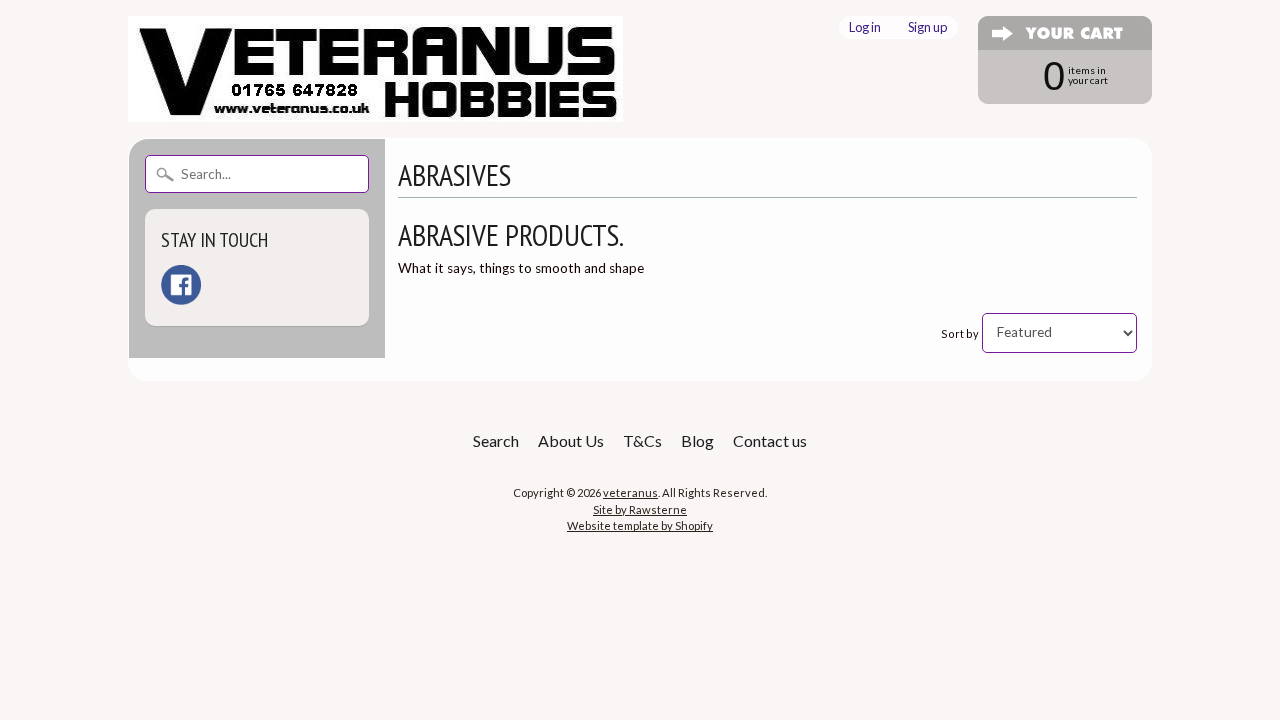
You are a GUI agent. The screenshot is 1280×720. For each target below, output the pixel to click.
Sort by (960, 332)
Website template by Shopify (640, 525)
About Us (571, 440)
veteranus (630, 492)
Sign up (927, 27)
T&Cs (642, 440)
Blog (697, 440)
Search (496, 440)
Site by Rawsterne (640, 509)
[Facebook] (181, 285)
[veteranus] (375, 110)
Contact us (770, 440)
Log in (865, 27)
